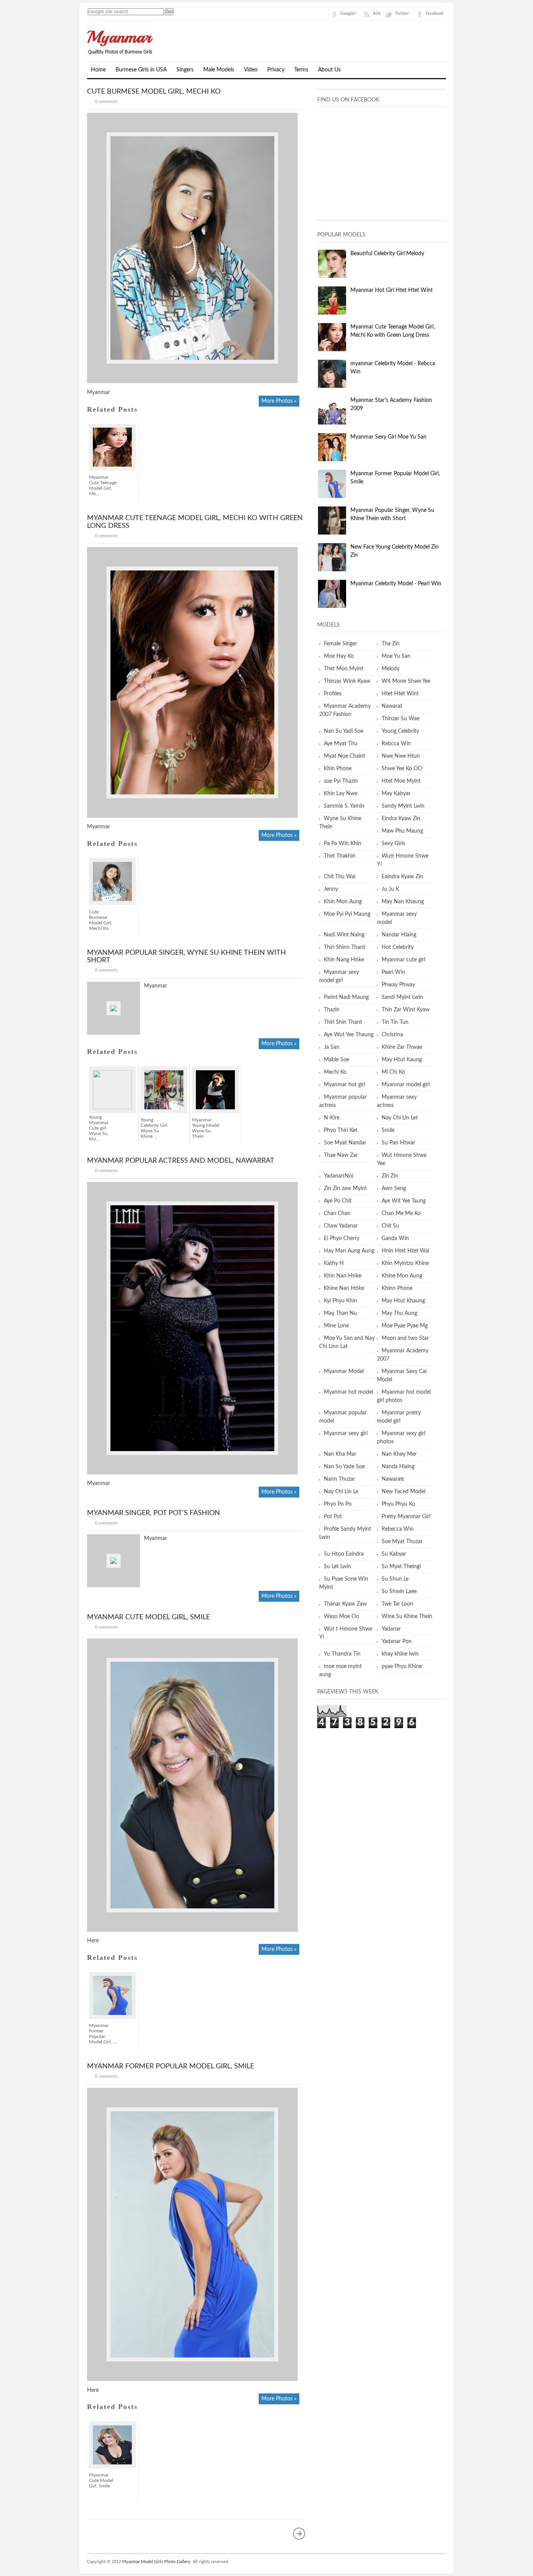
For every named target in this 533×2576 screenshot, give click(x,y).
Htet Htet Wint (400, 694)
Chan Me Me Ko (401, 1213)
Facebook (435, 13)
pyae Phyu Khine (402, 1666)
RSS (377, 13)
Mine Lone (336, 1326)
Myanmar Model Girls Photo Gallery (156, 2562)
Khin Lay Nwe (341, 794)
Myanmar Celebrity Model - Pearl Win (396, 584)
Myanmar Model (344, 1371)
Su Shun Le (395, 1579)
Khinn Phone (397, 1288)
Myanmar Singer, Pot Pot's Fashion (154, 1513)
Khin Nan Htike (343, 1276)
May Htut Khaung (403, 1301)
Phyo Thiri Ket (341, 1130)
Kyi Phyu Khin (340, 1301)
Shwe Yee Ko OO (402, 769)
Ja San (332, 1047)
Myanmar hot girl (345, 1085)
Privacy (276, 70)
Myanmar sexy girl (346, 1434)
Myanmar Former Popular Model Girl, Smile (171, 2066)
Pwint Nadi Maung (346, 997)
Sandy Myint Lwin (403, 806)
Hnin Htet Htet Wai (405, 1251)
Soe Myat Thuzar (402, 1542)
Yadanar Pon (397, 1642)
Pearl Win (393, 972)
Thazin (332, 1010)
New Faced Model (403, 1492)
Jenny (331, 889)
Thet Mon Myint (344, 669)
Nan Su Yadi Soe (344, 731)
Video (251, 70)
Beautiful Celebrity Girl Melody (387, 254)
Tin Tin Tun (395, 1022)
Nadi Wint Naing (344, 935)
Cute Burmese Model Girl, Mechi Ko (154, 92)
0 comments (106, 102)
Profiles (333, 694)
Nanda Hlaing (398, 1467)
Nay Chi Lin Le (341, 1492)
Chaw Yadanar (341, 1226)
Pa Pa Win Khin (343, 844)
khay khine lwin (400, 1654)
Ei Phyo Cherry (342, 1238)
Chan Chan (337, 1213)
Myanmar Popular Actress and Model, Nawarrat (181, 1161)
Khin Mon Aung (343, 902)
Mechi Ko (335, 1072)
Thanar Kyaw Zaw (345, 1604)
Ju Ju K (390, 889)
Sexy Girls (393, 844)
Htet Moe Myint (401, 781)
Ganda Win (395, 1238)
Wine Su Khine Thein (407, 1617)
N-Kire (332, 1118)
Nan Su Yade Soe (344, 1467)
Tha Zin (391, 644)
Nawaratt (393, 1479)
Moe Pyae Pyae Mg (405, 1326)
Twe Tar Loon (397, 1604)
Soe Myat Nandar (345, 1143)
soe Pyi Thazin (341, 781)
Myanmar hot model (348, 1392)
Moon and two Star (405, 1338)
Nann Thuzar (339, 1479)
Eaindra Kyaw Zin (402, 877)
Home (98, 70)
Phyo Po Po (338, 1504)
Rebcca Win (396, 744)
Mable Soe (337, 1060)
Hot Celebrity (398, 947)
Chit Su (390, 1226)
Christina (392, 1035)
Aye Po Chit (338, 1201)
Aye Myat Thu (341, 744)
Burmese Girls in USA (141, 70)
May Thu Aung (399, 1313)
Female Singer (340, 644)
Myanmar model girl (406, 1085)
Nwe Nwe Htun (401, 756)
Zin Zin (390, 1176)
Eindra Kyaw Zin (401, 819)
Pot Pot (333, 1517)
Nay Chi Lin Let (400, 1118)
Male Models (219, 70)
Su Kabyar (394, 1554)
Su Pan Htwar (398, 1143)
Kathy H (334, 1263)
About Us (329, 70)
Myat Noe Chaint (345, 756)
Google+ (348, 13)
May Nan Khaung (403, 902)
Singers (185, 70)
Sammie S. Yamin (344, 806)
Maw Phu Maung (402, 831)
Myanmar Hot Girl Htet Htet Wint (392, 290)
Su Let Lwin (338, 1567)
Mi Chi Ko (393, 1072)
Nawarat (392, 706)
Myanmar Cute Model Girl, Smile (148, 1617)
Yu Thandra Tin (342, 1654)
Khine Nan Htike (344, 1288)
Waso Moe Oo (341, 1617)
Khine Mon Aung (402, 1276)
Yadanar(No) (339, 1176)
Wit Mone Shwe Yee (406, 681)
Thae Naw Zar (341, 1155)
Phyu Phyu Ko (398, 1504)
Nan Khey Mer (399, 1454)
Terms (301, 70)
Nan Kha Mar (340, 1454)
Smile (388, 1130)
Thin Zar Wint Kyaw (406, 1010)
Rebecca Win (398, 1529)
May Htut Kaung (402, 1060)
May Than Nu (340, 1313)
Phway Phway (398, 985)
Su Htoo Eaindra (344, 1554)
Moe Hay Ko (339, 656)
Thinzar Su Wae (401, 719)
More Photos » (279, 401)
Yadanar (391, 1629)
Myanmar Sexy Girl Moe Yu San (388, 437)
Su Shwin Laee (399, 1592)
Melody (391, 669)
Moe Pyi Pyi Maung (347, 914)
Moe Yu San (396, 656)
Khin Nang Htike (344, 960)
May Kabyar (396, 794)
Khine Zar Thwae (402, 1047)
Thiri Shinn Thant (345, 947)
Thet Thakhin (340, 856)
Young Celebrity (400, 731)
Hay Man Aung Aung (349, 1251)
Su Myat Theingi (401, 1567)
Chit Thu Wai (340, 877)
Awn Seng (394, 1189)
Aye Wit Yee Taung (404, 1201)
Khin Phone (338, 769)
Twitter (402, 13)
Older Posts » (299, 2533)
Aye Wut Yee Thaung (349, 1035)
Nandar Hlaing (399, 935)
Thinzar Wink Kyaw (347, 681)
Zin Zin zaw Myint (345, 1189)
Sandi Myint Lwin (402, 997)
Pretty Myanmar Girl (406, 1517)
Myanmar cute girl (403, 960)
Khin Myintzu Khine (405, 1263)
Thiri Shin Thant (343, 1022)
